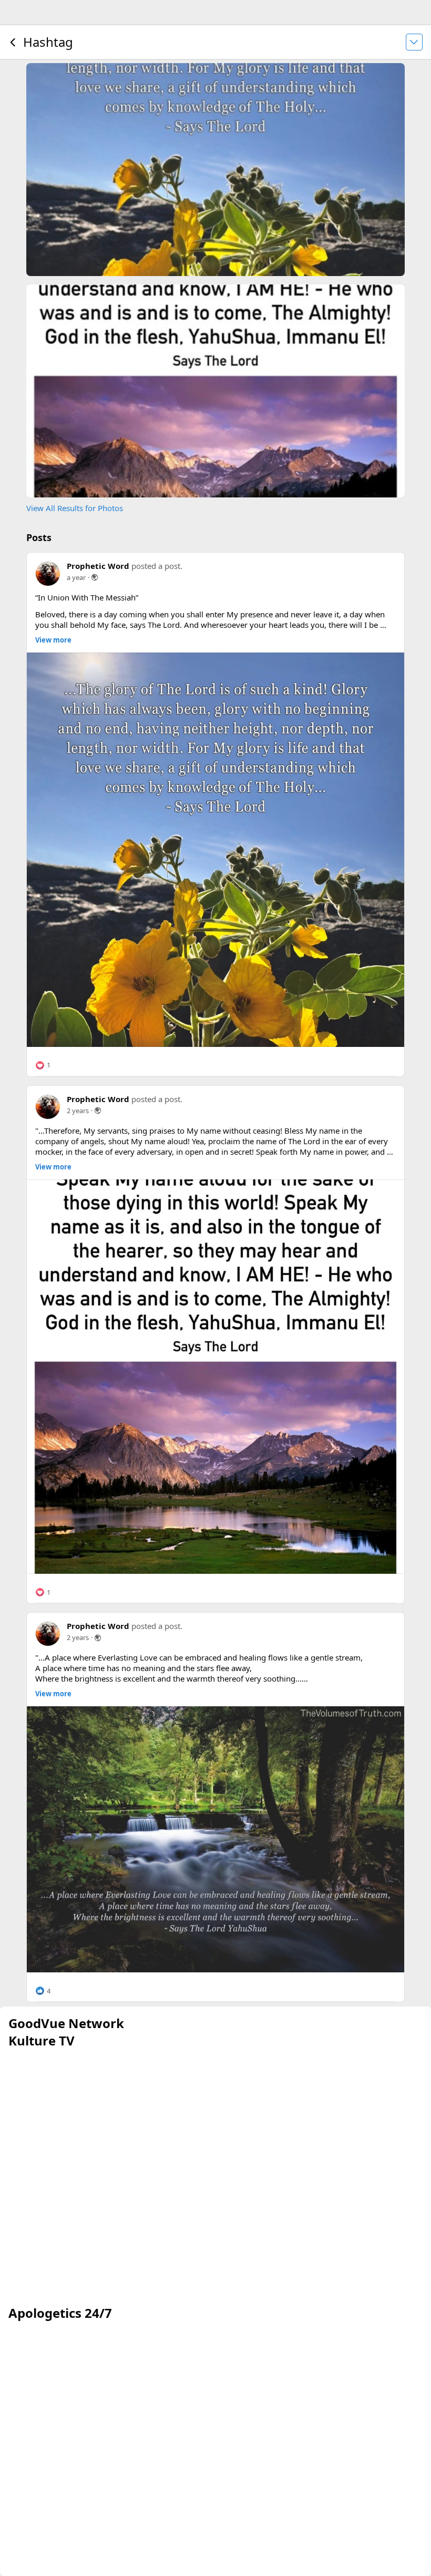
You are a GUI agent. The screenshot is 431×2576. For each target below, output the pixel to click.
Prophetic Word (98, 566)
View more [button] (53, 640)
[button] (43, 1065)
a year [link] (76, 577)
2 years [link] (78, 1111)
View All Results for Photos (75, 508)
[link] (215, 850)
